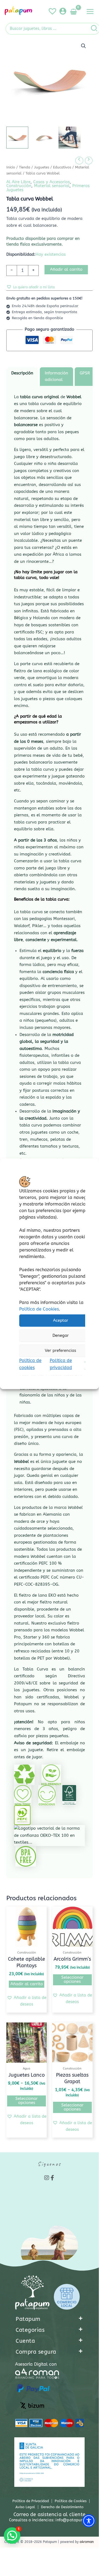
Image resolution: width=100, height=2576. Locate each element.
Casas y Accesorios (52, 182)
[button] (84, 46)
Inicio (11, 167)
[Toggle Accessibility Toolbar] (89, 2521)
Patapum (28, 2319)
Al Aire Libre (18, 182)
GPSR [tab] (85, 373)
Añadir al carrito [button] (27, 1984)
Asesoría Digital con (36, 2364)
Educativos (62, 167)
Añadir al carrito (66, 270)
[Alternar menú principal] (90, 11)
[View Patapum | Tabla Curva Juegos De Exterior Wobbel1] (17, 138)
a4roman (87, 2542)
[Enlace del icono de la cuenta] (63, 11)
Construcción (19, 186)
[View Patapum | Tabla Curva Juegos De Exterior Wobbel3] (70, 138)
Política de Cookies (39, 1309)
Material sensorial (52, 186)
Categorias (30, 2330)
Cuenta (25, 2341)
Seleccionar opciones (72, 1980)
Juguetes (42, 167)
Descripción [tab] (22, 373)
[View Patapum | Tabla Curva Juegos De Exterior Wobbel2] (43, 138)
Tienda (25, 167)
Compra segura (36, 2352)
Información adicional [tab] (56, 376)
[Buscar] (94, 29)
